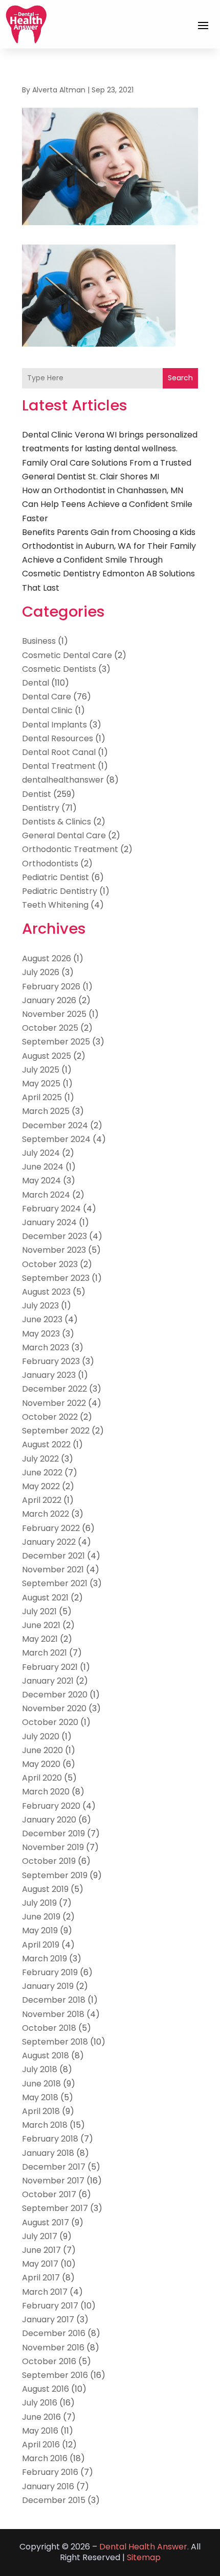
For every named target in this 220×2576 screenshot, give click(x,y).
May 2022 (41, 1486)
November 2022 (54, 1403)
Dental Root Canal (59, 752)
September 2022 (56, 1431)
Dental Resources (58, 738)
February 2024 (51, 1209)
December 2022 (54, 1389)
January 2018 (48, 2153)
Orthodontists (50, 864)
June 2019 (41, 1917)
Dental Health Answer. (144, 2547)
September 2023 (56, 1278)
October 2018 (49, 2028)
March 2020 (46, 1792)
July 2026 (41, 972)
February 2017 (50, 2306)
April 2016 (41, 2445)
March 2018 (45, 2125)
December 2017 (54, 2167)
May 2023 (41, 1334)
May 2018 (40, 2097)
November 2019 (53, 1847)
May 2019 (40, 1930)
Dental (36, 683)
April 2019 (41, 1945)
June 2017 (41, 2250)
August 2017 (46, 2222)
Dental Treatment (59, 766)
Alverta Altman (59, 90)
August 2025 (47, 1056)
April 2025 (42, 1097)
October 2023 (50, 1264)
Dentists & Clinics (57, 822)
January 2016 (48, 2486)
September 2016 (55, 2375)
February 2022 (51, 1528)
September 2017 (55, 2208)
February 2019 (50, 1972)
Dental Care (47, 697)
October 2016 (49, 2361)
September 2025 (56, 1042)
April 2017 (41, 2278)
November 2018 (53, 2014)
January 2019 (48, 1986)
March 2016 (45, 2458)
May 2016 (40, 2431)
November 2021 (53, 1570)
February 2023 (51, 1361)
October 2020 (50, 1722)
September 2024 (56, 1139)
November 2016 (53, 2348)
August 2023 (46, 1292)
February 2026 (51, 987)
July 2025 (41, 1070)
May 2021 (40, 1639)
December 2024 (55, 1125)
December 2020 (55, 1695)
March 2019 (45, 1959)
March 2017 (45, 2292)
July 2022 (40, 1459)
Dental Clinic (47, 710)
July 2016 (40, 2403)
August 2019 (45, 1889)
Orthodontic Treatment (70, 849)
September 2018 (55, 2042)
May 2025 (41, 1084)
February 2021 (50, 1667)
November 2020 (54, 1708)
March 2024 (46, 1195)
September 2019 (55, 1875)
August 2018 (46, 2056)
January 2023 (49, 1375)
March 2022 (46, 1514)
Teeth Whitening (55, 905)
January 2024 (49, 1222)
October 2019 (49, 1861)
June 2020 (42, 1750)
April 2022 (42, 1500)
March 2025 (46, 1111)
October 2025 (50, 1028)
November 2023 (54, 1250)
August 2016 (46, 2389)
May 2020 (41, 1764)
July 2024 (41, 1153)
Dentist (37, 794)
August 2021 (45, 1598)
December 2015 (54, 2500)
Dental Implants (54, 725)
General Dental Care (64, 835)
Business (39, 641)
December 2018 (54, 2000)
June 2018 (41, 2084)
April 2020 (42, 1778)
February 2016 (50, 2472)
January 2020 (49, 1820)
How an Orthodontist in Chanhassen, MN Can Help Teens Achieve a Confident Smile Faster (107, 504)
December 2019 (53, 1833)
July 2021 (39, 1611)
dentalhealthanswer (63, 780)
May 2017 (40, 2264)
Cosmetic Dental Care (67, 655)
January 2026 (49, 1000)
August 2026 (47, 958)
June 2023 (42, 1319)
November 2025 (54, 1014)
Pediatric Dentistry (60, 891)
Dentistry (41, 808)
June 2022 (42, 1473)
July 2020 (41, 1736)
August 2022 (46, 1444)
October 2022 (50, 1417)
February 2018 (50, 2139)
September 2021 (55, 1583)
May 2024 (41, 1181)
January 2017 (48, 2319)
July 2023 (40, 1306)
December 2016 (54, 2333)
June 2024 (43, 1167)
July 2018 (40, 2069)
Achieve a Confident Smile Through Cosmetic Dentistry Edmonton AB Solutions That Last (108, 574)
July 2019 (39, 1903)
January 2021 (48, 1681)
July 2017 (40, 2236)
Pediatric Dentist (56, 877)
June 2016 (41, 2417)
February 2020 (51, 1806)
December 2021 (53, 1556)
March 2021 (45, 1653)
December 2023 (54, 1236)
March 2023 (46, 1347)
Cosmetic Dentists (59, 669)
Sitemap (144, 2557)
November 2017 (53, 2181)
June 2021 (41, 1625)
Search (180, 378)
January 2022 (49, 1542)
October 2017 (49, 2194)
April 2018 (41, 2111)
